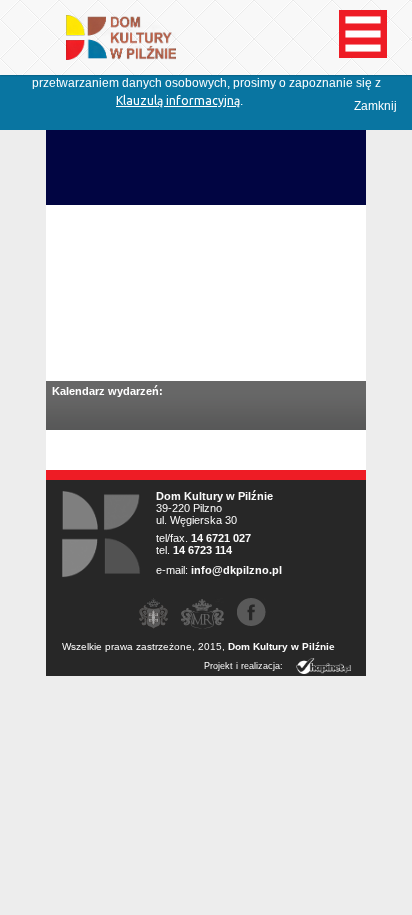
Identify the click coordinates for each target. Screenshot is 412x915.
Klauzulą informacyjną (178, 100)
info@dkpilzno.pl (236, 570)
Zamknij (375, 106)
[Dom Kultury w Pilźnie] (111, 51)
